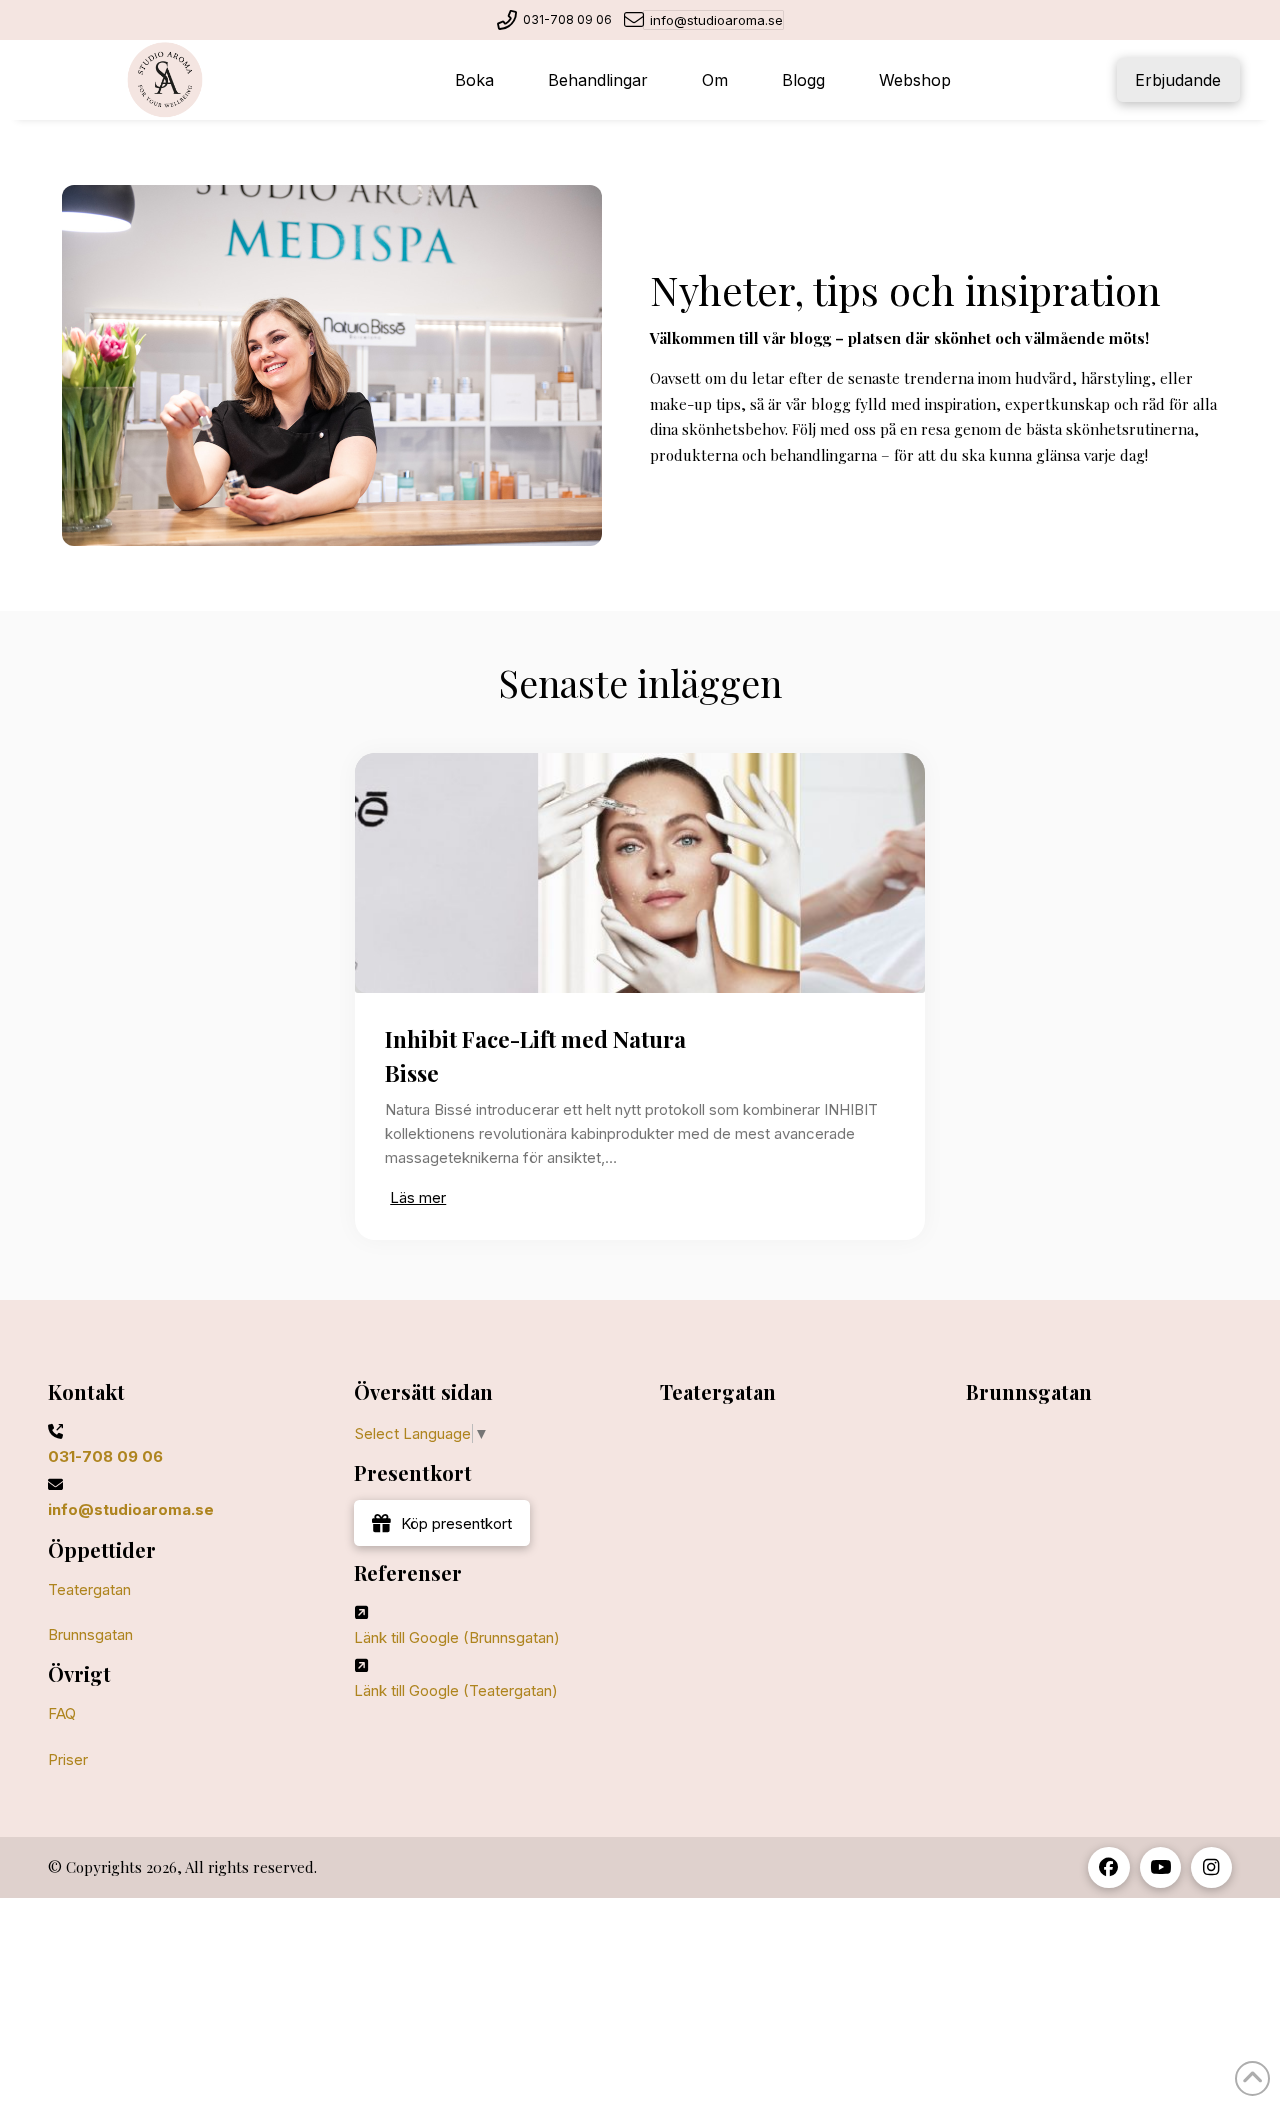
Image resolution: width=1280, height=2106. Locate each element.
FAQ (62, 1713)
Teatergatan (89, 1589)
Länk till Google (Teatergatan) (456, 1690)
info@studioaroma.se (716, 20)
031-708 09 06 (567, 19)
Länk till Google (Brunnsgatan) (457, 1637)
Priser (68, 1759)
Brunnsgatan (90, 1634)
